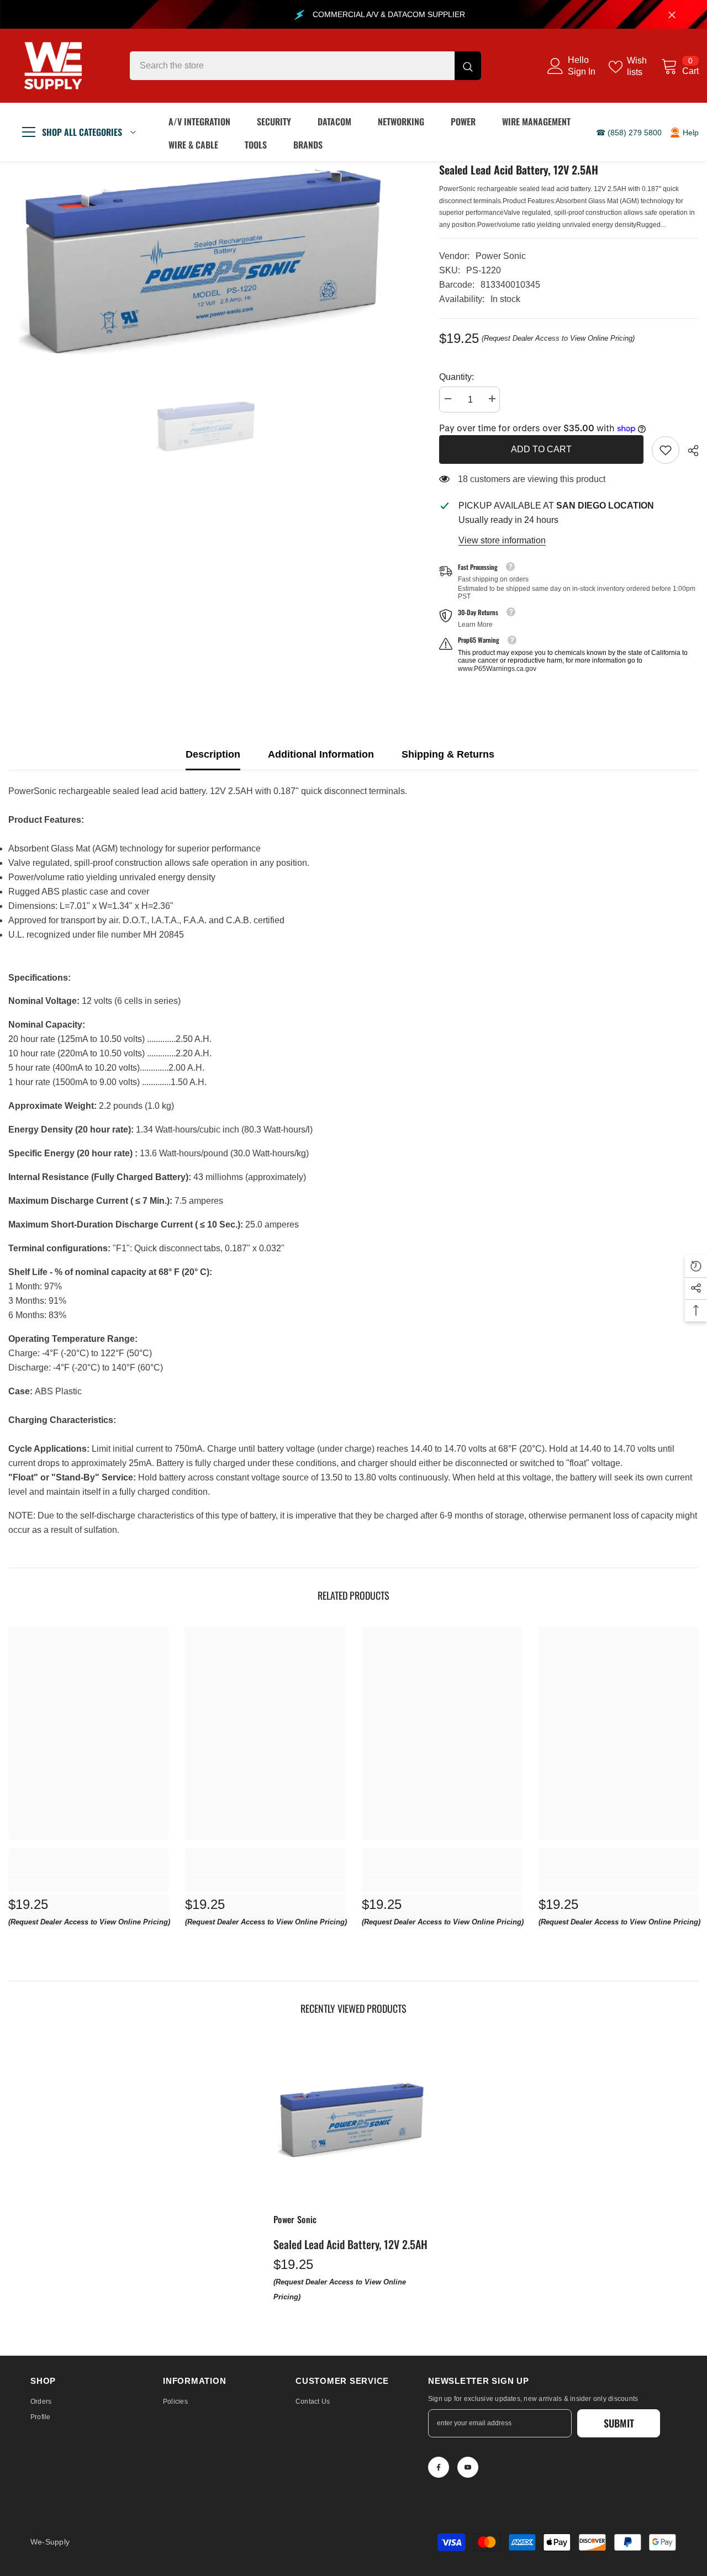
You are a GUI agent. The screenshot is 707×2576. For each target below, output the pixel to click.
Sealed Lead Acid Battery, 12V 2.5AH (350, 2244)
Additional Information (321, 754)
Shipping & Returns (448, 754)
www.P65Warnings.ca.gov (497, 669)
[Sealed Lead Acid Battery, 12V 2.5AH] (353, 2120)
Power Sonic (501, 256)
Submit (619, 2423)
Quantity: (457, 377)
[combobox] (292, 66)
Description (213, 754)
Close (672, 15)
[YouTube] (468, 2467)
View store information (502, 540)
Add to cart (541, 449)
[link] (666, 450)
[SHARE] (689, 451)
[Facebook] (439, 2467)
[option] (207, 261)
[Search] (305, 66)
